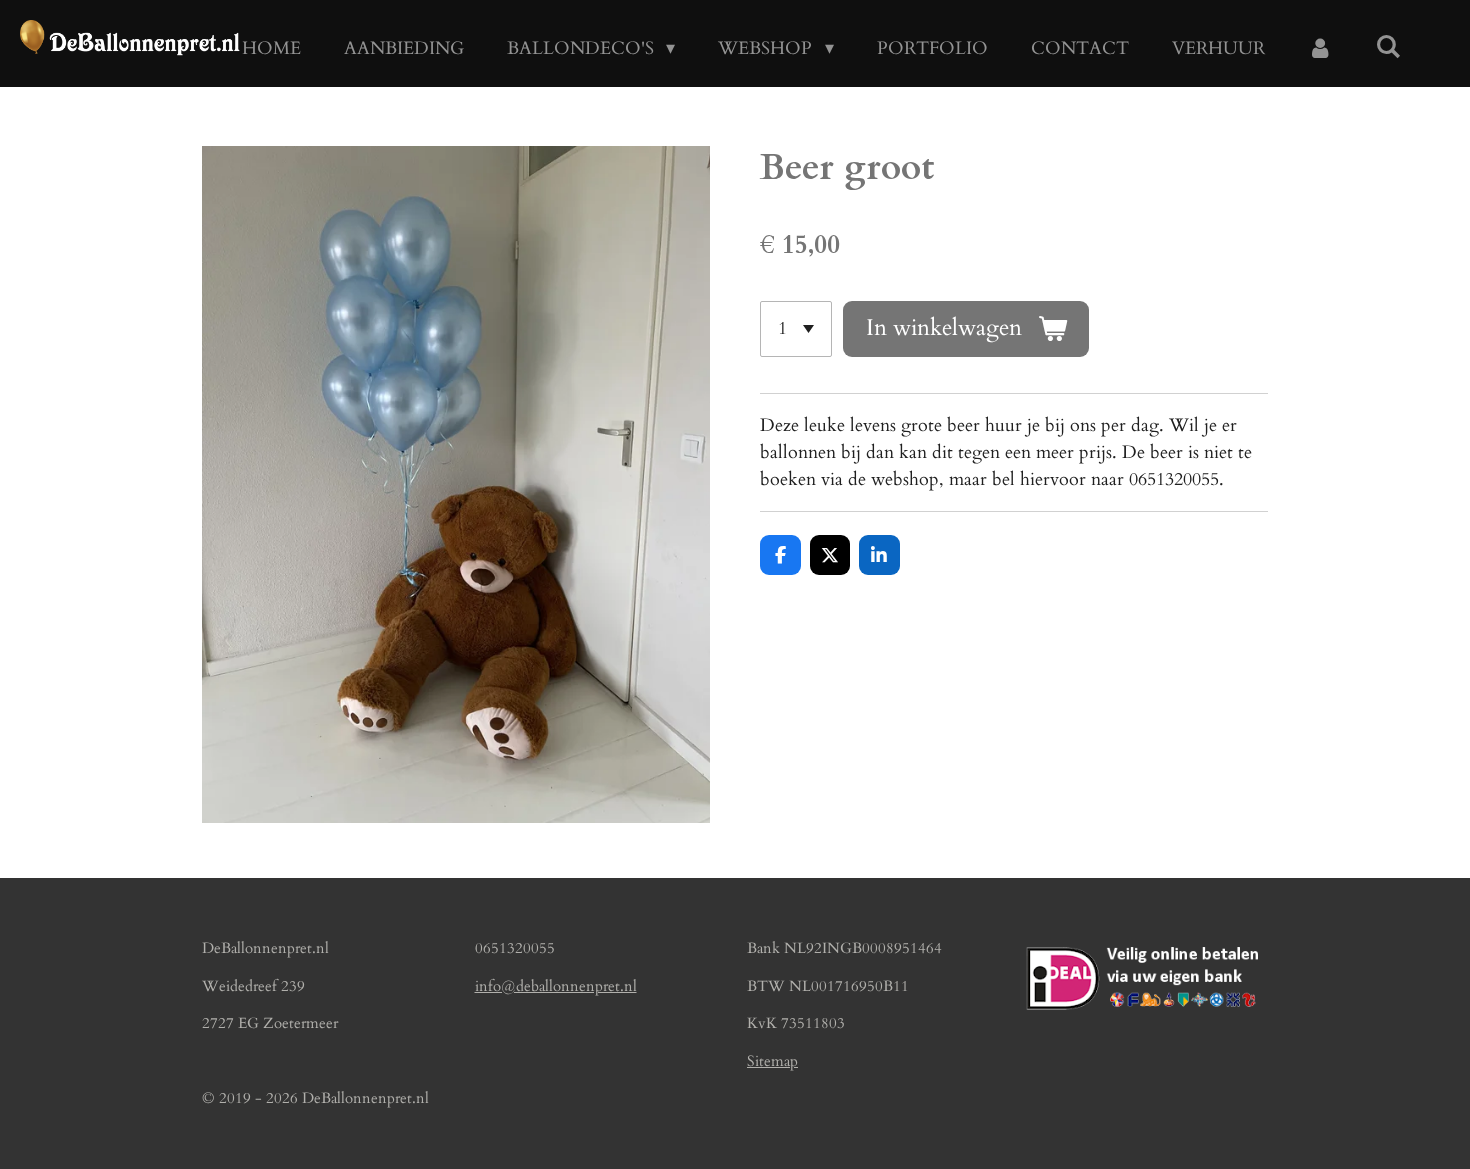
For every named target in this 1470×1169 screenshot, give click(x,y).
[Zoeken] (1388, 47)
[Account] (1320, 48)
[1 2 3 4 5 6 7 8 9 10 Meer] (796, 329)
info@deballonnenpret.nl (556, 986)
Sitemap (772, 1061)
